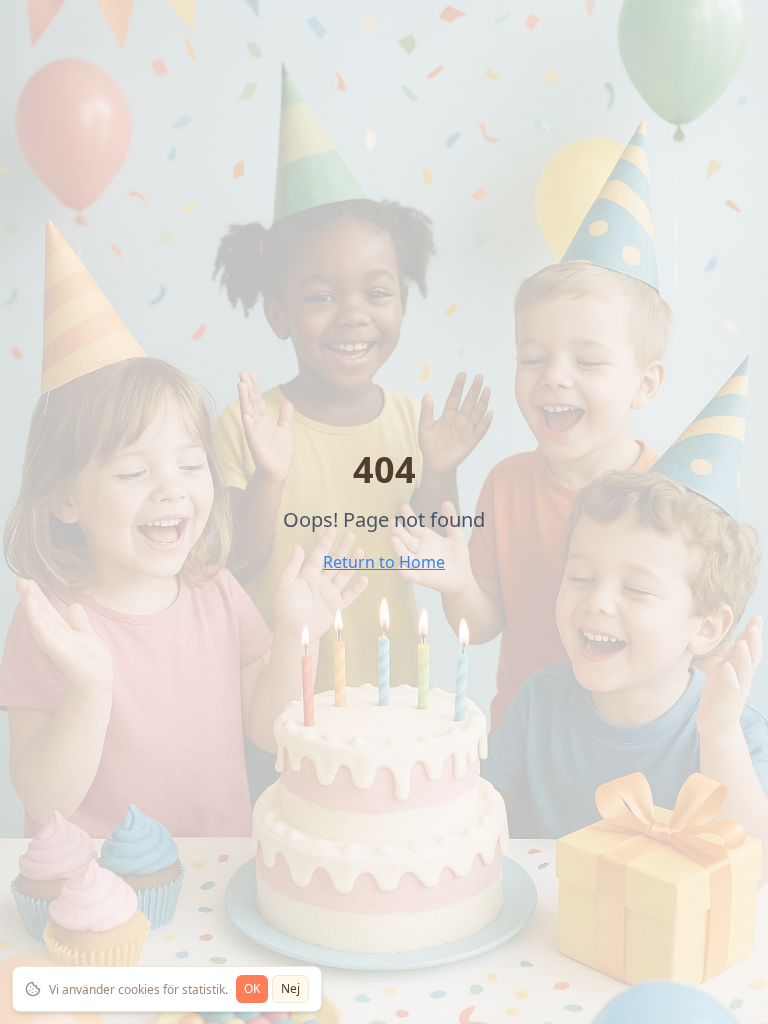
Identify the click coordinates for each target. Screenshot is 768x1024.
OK (252, 988)
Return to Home (384, 562)
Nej (290, 988)
